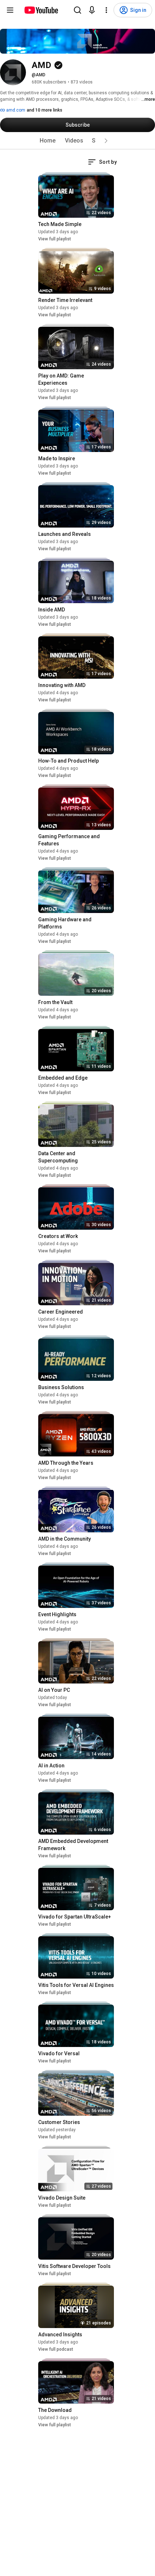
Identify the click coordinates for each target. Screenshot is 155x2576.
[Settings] (106, 10)
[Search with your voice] (92, 10)
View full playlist (55, 239)
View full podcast (56, 2349)
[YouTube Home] (41, 10)
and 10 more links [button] (45, 110)
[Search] (77, 10)
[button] (106, 141)
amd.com (15, 110)
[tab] (48, 141)
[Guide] (10, 10)
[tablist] (77, 141)
